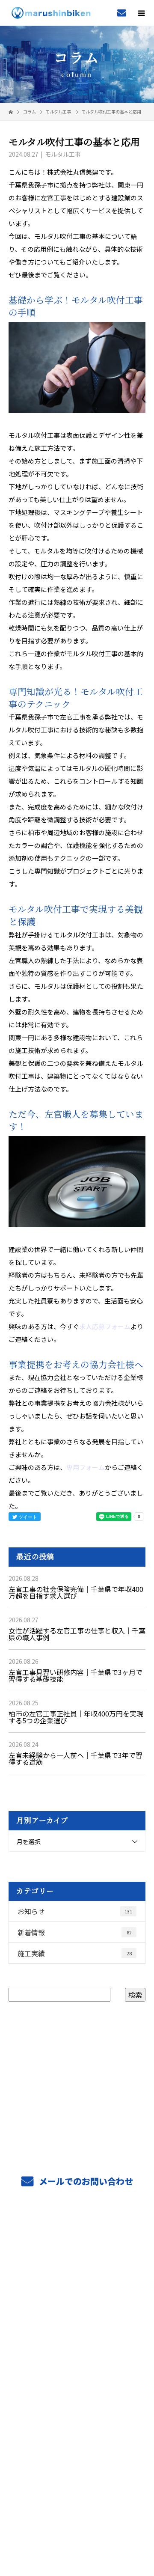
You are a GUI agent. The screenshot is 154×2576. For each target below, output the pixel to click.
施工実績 (75, 1953)
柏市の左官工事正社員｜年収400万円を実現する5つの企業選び (76, 1717)
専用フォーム (86, 1467)
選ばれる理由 (77, 2295)
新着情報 (75, 1932)
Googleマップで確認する (77, 2470)
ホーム (77, 2234)
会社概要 (77, 2375)
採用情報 (77, 2335)
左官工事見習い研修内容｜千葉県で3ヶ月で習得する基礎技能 (76, 1675)
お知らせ (75, 1911)
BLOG (77, 2415)
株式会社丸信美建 (77, 2436)
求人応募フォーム (105, 1326)
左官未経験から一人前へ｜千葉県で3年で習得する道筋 (76, 1758)
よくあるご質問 (77, 2395)
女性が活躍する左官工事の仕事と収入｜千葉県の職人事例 (77, 1634)
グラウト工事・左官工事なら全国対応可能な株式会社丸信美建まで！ (77, 2510)
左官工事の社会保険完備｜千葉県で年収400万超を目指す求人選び (76, 1592)
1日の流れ (77, 2355)
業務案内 (77, 2255)
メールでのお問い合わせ (85, 2181)
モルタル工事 (58, 112)
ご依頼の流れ (77, 2275)
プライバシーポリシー (77, 2521)
